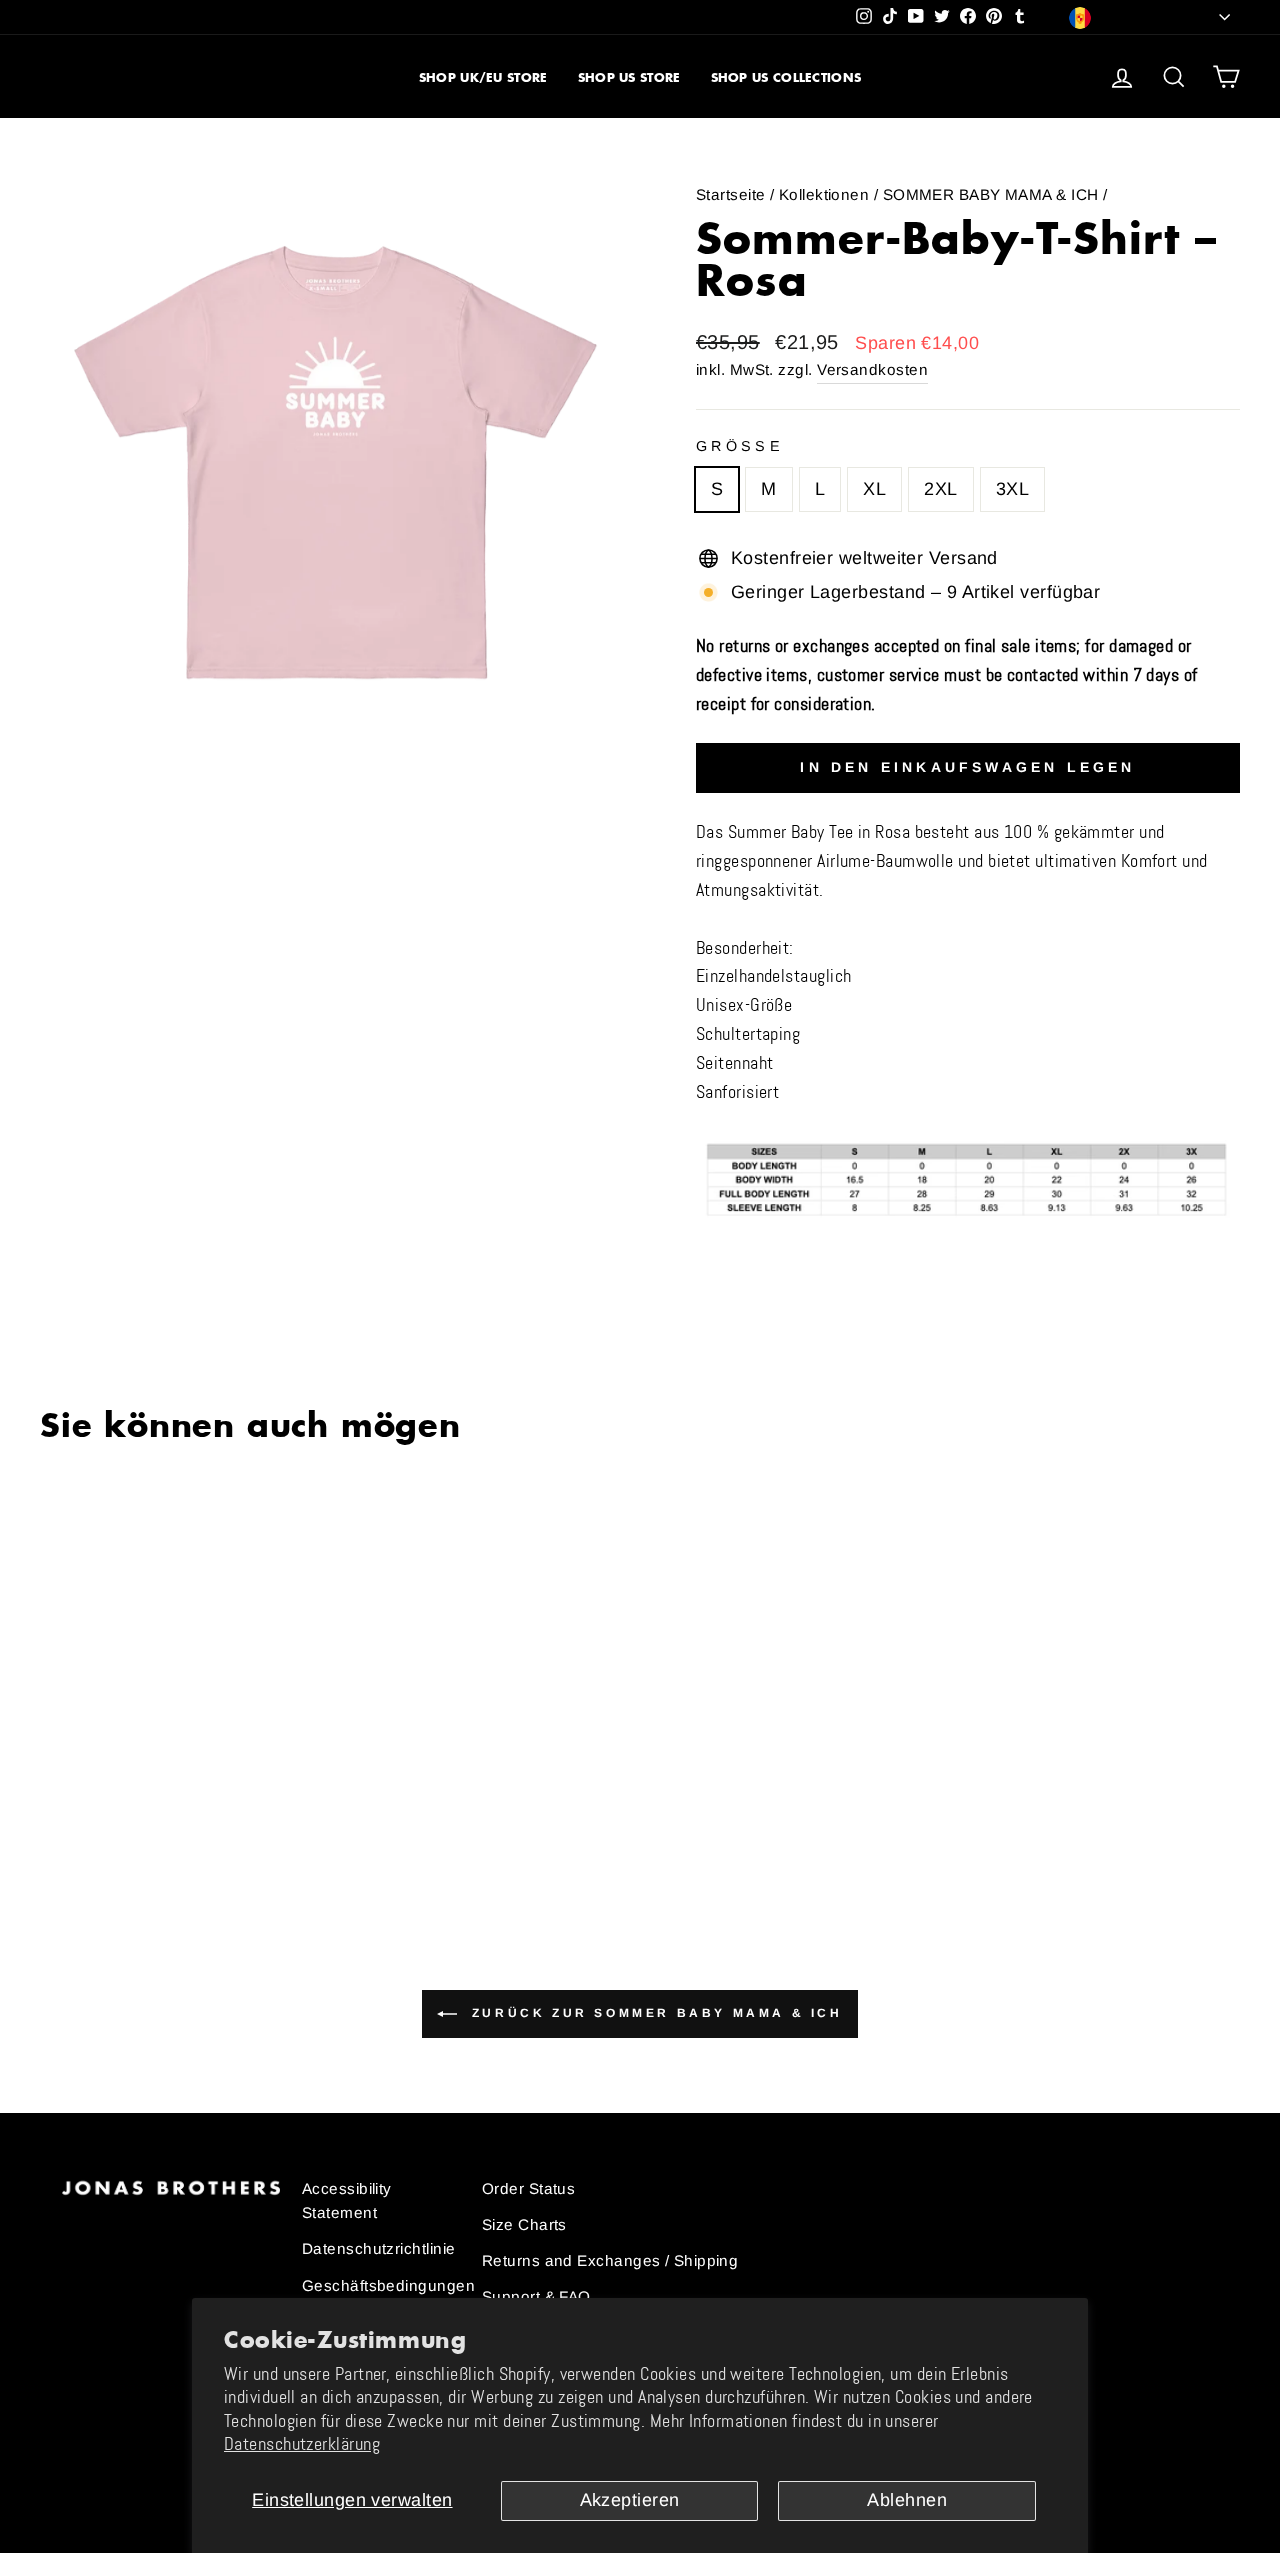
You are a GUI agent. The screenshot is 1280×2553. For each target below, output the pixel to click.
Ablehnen (907, 2500)
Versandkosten (872, 369)
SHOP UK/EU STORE (483, 77)
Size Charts (524, 2224)
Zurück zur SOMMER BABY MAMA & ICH (653, 2013)
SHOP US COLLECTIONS (786, 77)
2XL (940, 489)
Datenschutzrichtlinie (378, 2248)
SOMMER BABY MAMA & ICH (991, 194)
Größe (740, 446)
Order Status (528, 2188)
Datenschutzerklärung (302, 2444)
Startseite (731, 194)
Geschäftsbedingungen (388, 2285)
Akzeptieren (630, 2500)
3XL (1012, 489)
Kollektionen (824, 194)
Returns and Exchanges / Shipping (610, 2260)
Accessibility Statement (347, 2200)
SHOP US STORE (629, 77)
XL (874, 489)
